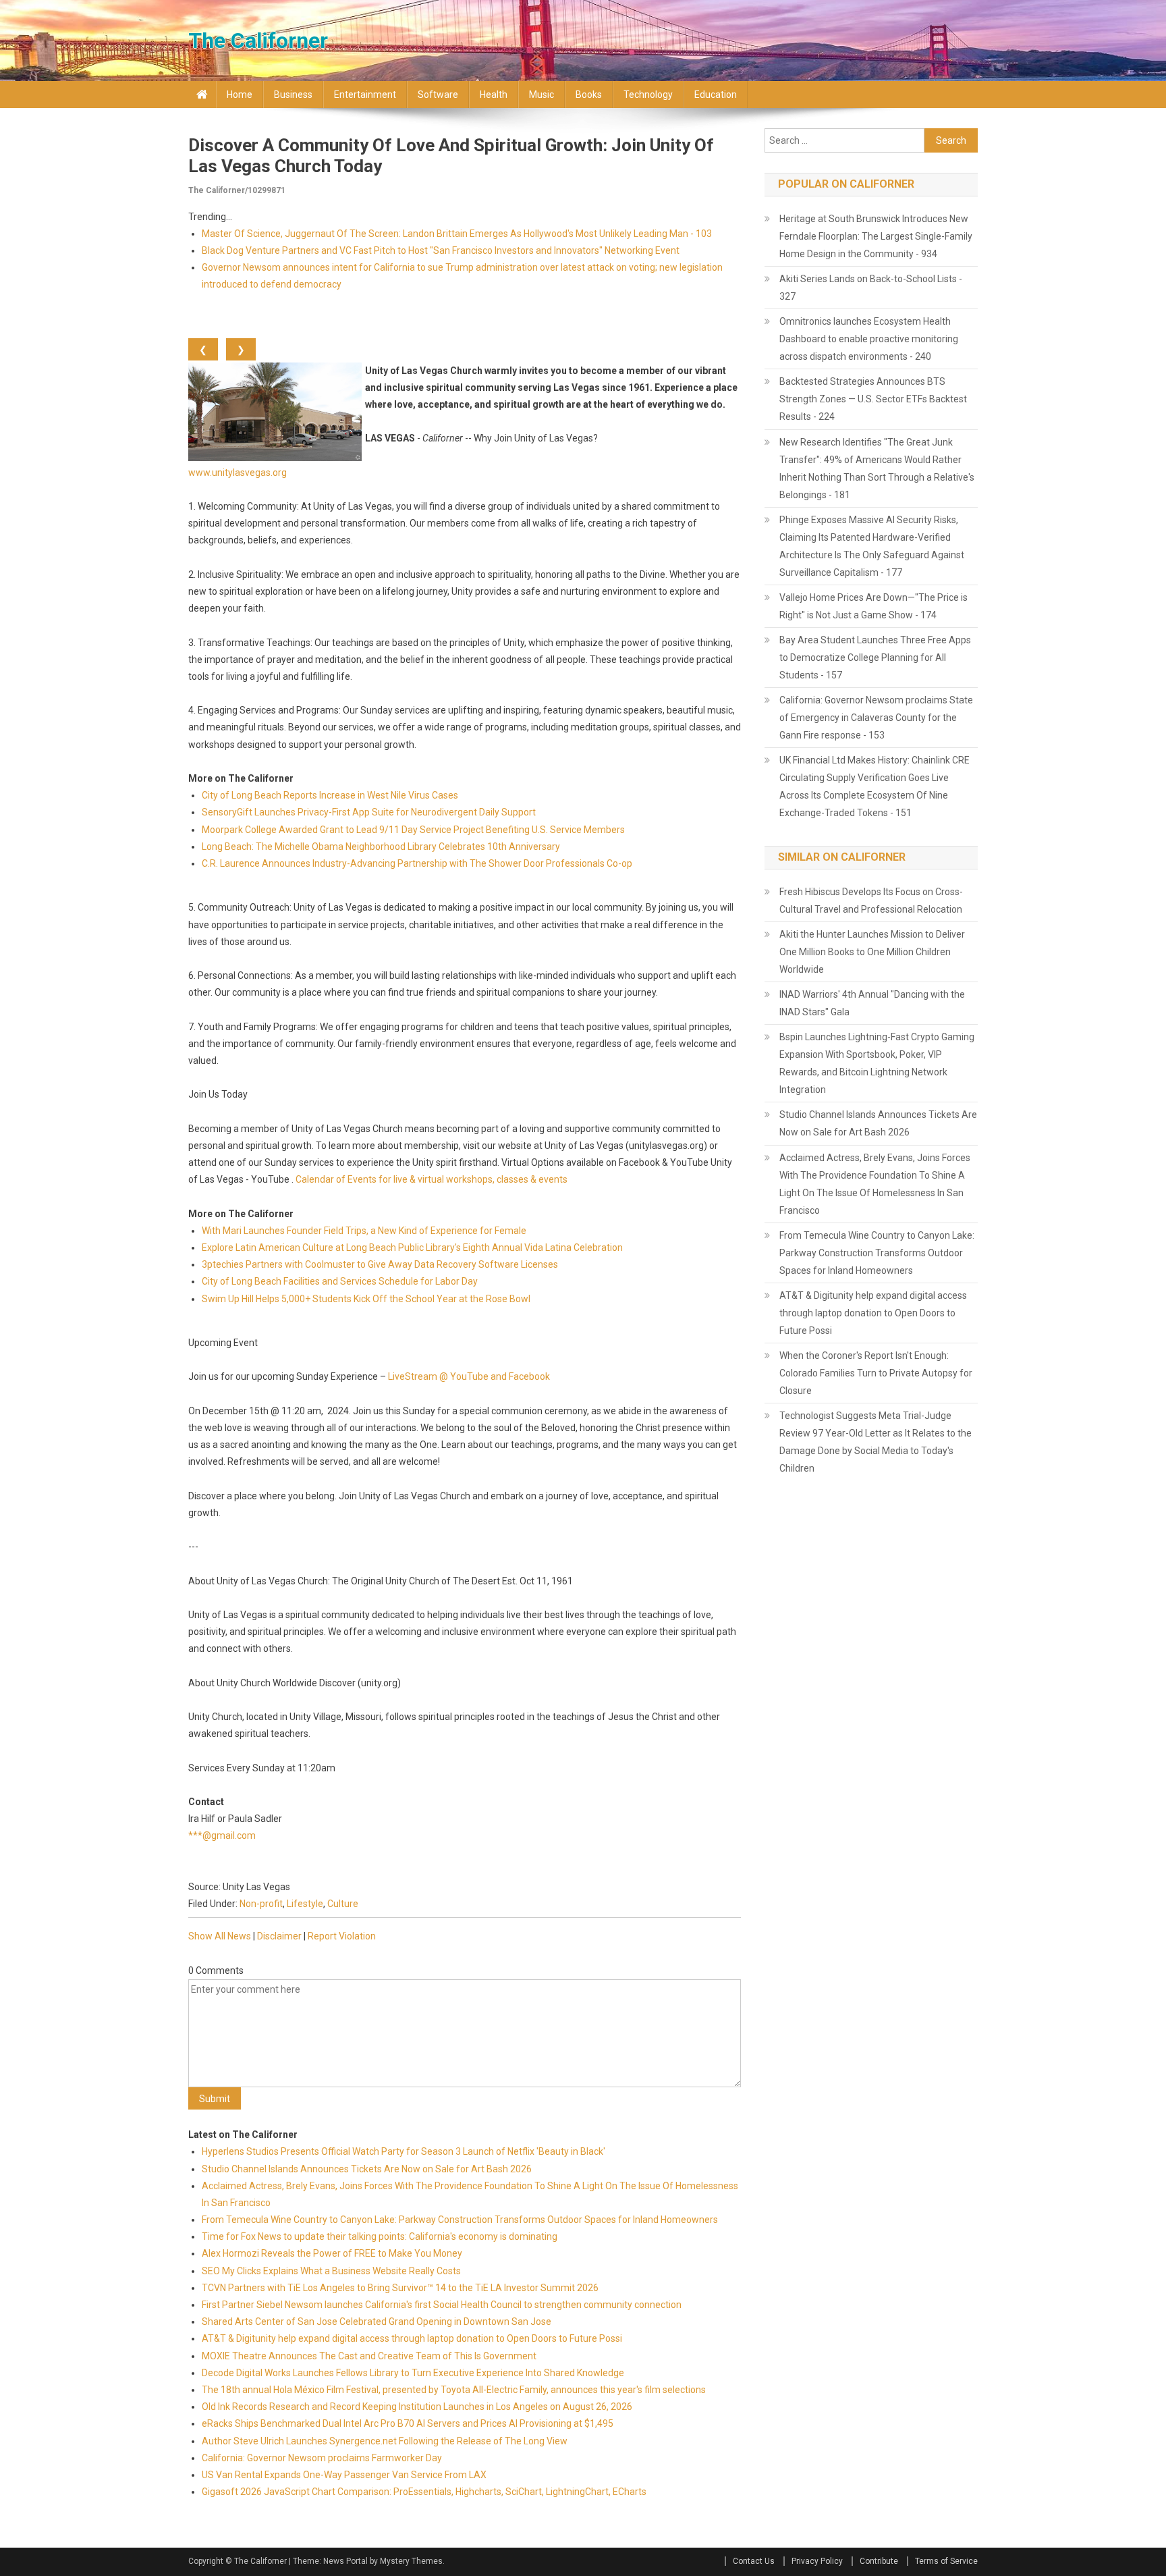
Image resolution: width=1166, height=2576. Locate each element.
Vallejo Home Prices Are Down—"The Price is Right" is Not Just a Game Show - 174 (873, 606)
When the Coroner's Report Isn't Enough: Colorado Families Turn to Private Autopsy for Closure (876, 1373)
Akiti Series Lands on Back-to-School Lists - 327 (871, 288)
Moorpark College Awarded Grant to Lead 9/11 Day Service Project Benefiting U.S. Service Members (413, 830)
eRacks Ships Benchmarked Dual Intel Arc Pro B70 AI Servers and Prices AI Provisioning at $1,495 (408, 2423)
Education (716, 95)
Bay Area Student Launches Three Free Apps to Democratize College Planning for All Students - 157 (875, 658)
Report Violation (342, 1936)
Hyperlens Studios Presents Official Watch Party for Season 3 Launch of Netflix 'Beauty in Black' (404, 2151)
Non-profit (261, 1904)
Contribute (879, 2561)
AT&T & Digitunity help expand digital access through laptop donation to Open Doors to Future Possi (412, 2338)
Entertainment (365, 95)
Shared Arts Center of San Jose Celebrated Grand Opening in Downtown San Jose (377, 2322)
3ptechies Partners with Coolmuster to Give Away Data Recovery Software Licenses (380, 1264)
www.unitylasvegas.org (238, 473)
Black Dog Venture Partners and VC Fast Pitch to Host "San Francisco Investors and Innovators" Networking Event (441, 250)
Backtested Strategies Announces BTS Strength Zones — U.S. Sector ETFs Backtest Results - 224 (873, 399)
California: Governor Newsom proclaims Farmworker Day (322, 2458)
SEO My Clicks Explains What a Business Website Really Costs (331, 2271)
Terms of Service (946, 2561)
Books (589, 95)
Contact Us (754, 2561)
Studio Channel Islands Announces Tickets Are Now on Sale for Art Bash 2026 (367, 2169)
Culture (343, 1904)
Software (438, 95)
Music (542, 95)
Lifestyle (305, 1904)
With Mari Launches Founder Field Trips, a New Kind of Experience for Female (364, 1231)
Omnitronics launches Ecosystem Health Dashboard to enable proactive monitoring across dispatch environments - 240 (869, 339)
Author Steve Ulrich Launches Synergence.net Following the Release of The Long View (385, 2441)
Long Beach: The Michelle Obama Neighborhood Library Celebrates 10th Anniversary (381, 847)
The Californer (258, 41)
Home (240, 95)
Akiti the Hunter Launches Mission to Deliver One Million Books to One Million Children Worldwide (872, 952)
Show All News (220, 1936)
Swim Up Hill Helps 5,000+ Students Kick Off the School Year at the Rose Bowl (366, 1299)
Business (293, 95)
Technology (648, 95)
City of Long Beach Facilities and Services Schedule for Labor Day (340, 1281)
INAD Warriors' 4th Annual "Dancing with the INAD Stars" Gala (872, 1003)
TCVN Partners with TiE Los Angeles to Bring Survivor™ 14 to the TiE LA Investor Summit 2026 (400, 2288)
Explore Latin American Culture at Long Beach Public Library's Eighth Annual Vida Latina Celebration (412, 1247)
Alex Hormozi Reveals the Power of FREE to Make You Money (332, 2253)
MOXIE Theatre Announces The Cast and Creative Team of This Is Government (369, 2356)
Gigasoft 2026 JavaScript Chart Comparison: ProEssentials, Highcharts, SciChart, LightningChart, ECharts (424, 2492)
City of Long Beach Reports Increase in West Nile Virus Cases (330, 795)
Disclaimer (279, 1936)
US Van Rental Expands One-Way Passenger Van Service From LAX (344, 2475)
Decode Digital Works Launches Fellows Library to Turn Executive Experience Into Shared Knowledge (413, 2373)
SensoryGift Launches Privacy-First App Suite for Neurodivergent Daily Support (369, 812)
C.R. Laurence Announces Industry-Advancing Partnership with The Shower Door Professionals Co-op (417, 863)
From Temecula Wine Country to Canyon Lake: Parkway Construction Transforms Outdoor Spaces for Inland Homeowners (460, 2220)
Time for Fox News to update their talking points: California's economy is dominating (380, 2236)
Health (494, 95)
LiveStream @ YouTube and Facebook (469, 1376)
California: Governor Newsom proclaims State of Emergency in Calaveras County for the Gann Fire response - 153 (876, 718)
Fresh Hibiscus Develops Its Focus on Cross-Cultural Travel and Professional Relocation (871, 901)
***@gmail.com (222, 1835)
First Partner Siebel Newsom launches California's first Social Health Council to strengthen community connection (442, 2305)
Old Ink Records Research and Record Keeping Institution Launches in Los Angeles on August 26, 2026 (417, 2407)
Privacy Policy (817, 2561)
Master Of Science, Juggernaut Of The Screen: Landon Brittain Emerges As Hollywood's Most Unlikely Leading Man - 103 (457, 234)
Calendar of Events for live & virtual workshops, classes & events (432, 1179)
